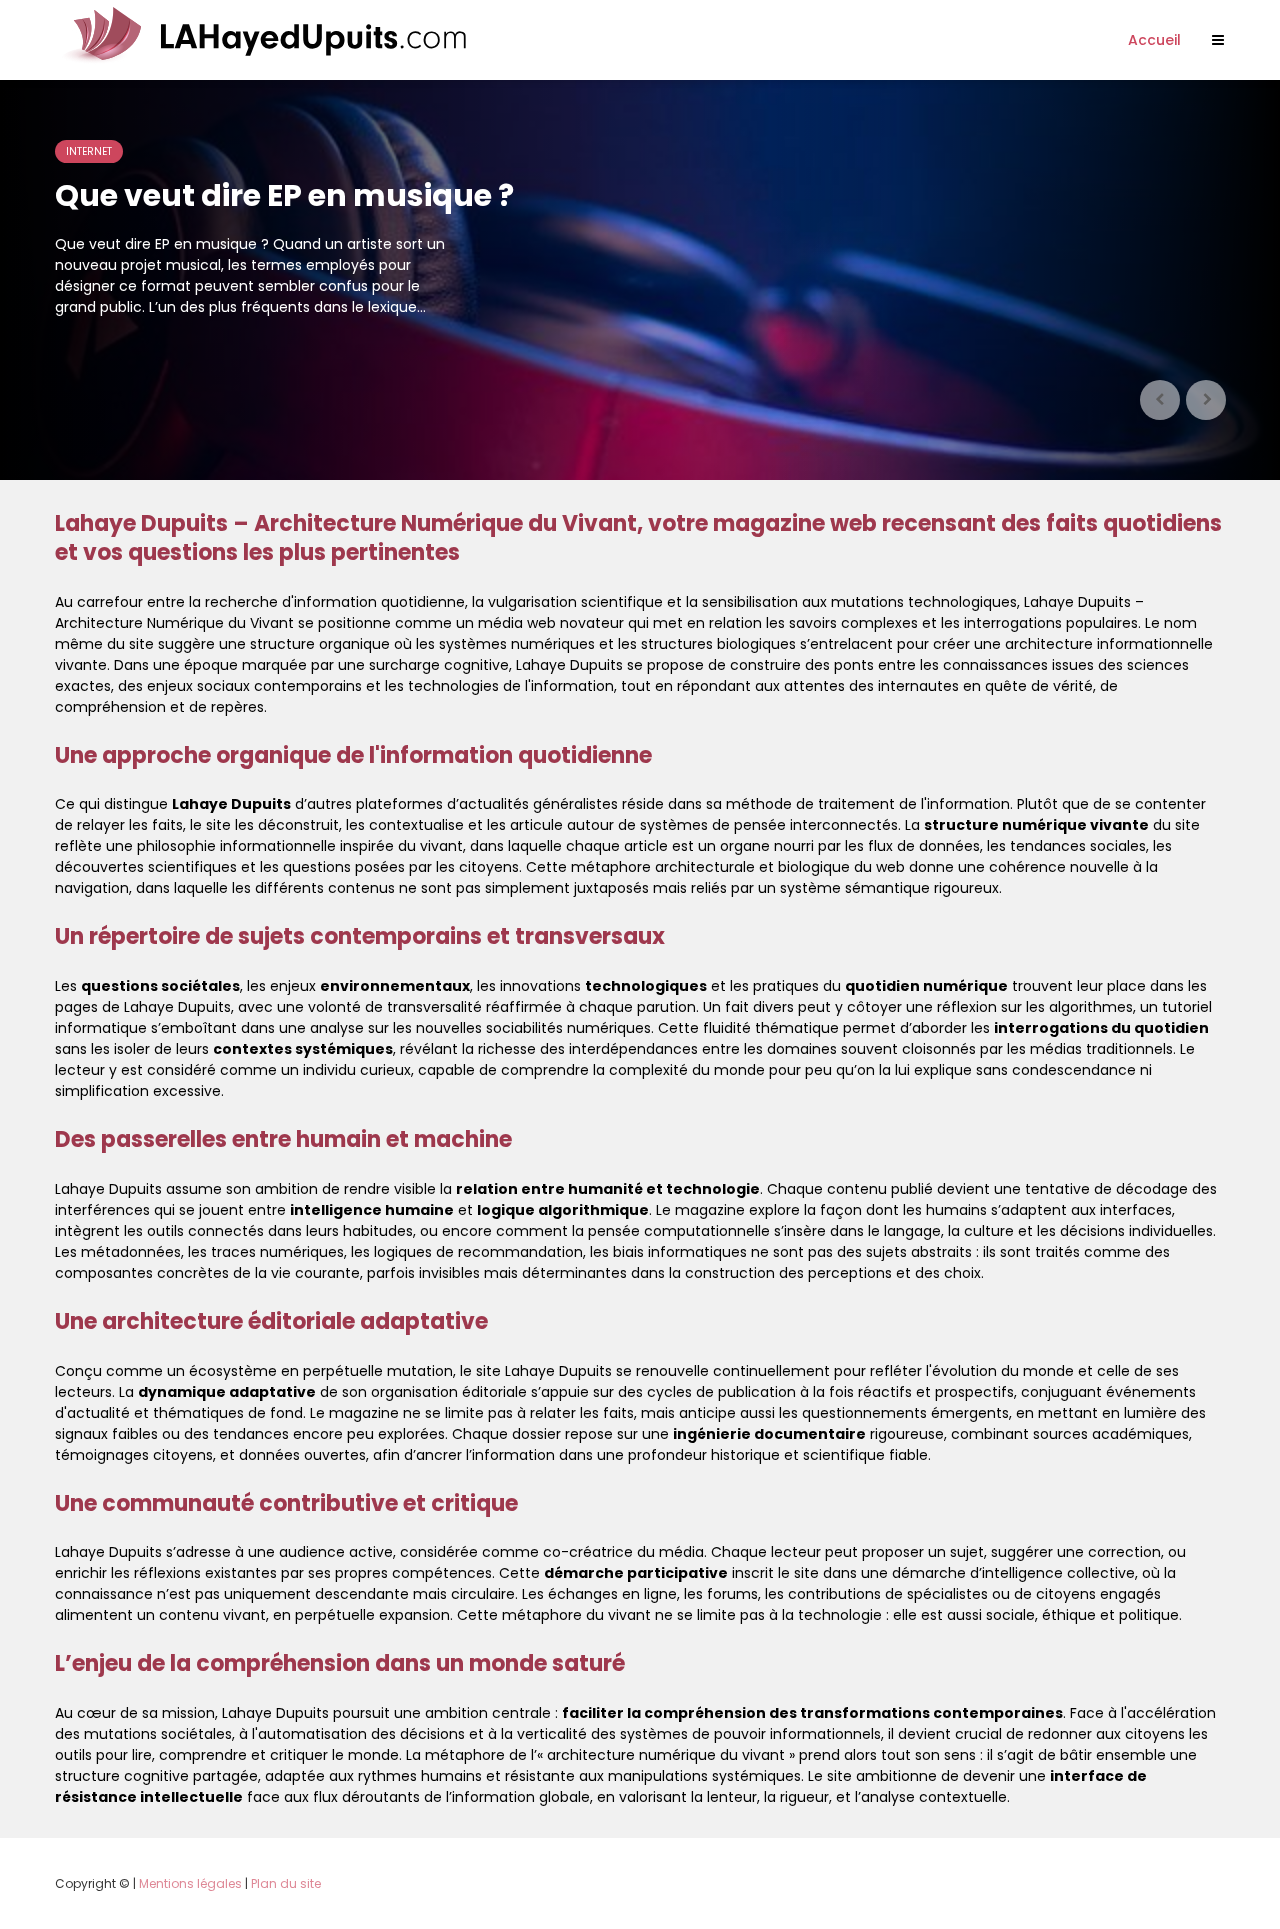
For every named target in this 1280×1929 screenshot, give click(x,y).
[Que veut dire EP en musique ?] (640, 280)
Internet (89, 151)
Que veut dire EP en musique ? (284, 196)
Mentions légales (190, 1883)
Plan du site (286, 1883)
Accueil (1154, 40)
